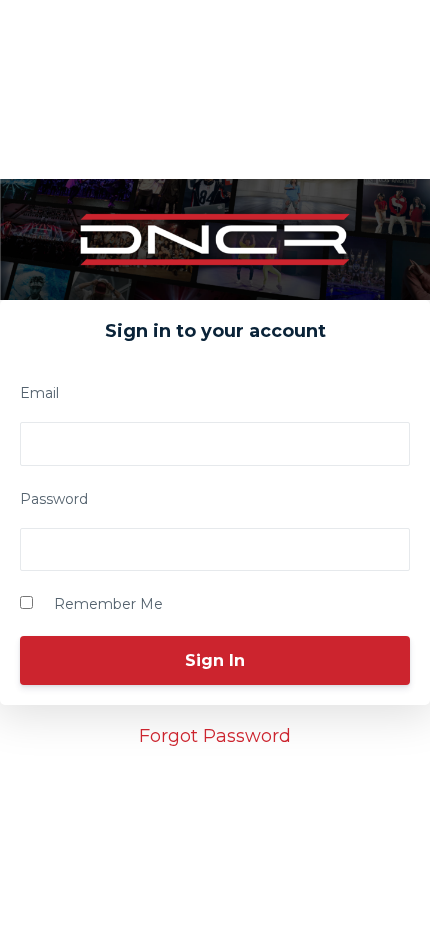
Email (39, 393)
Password (54, 499)
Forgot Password (215, 736)
